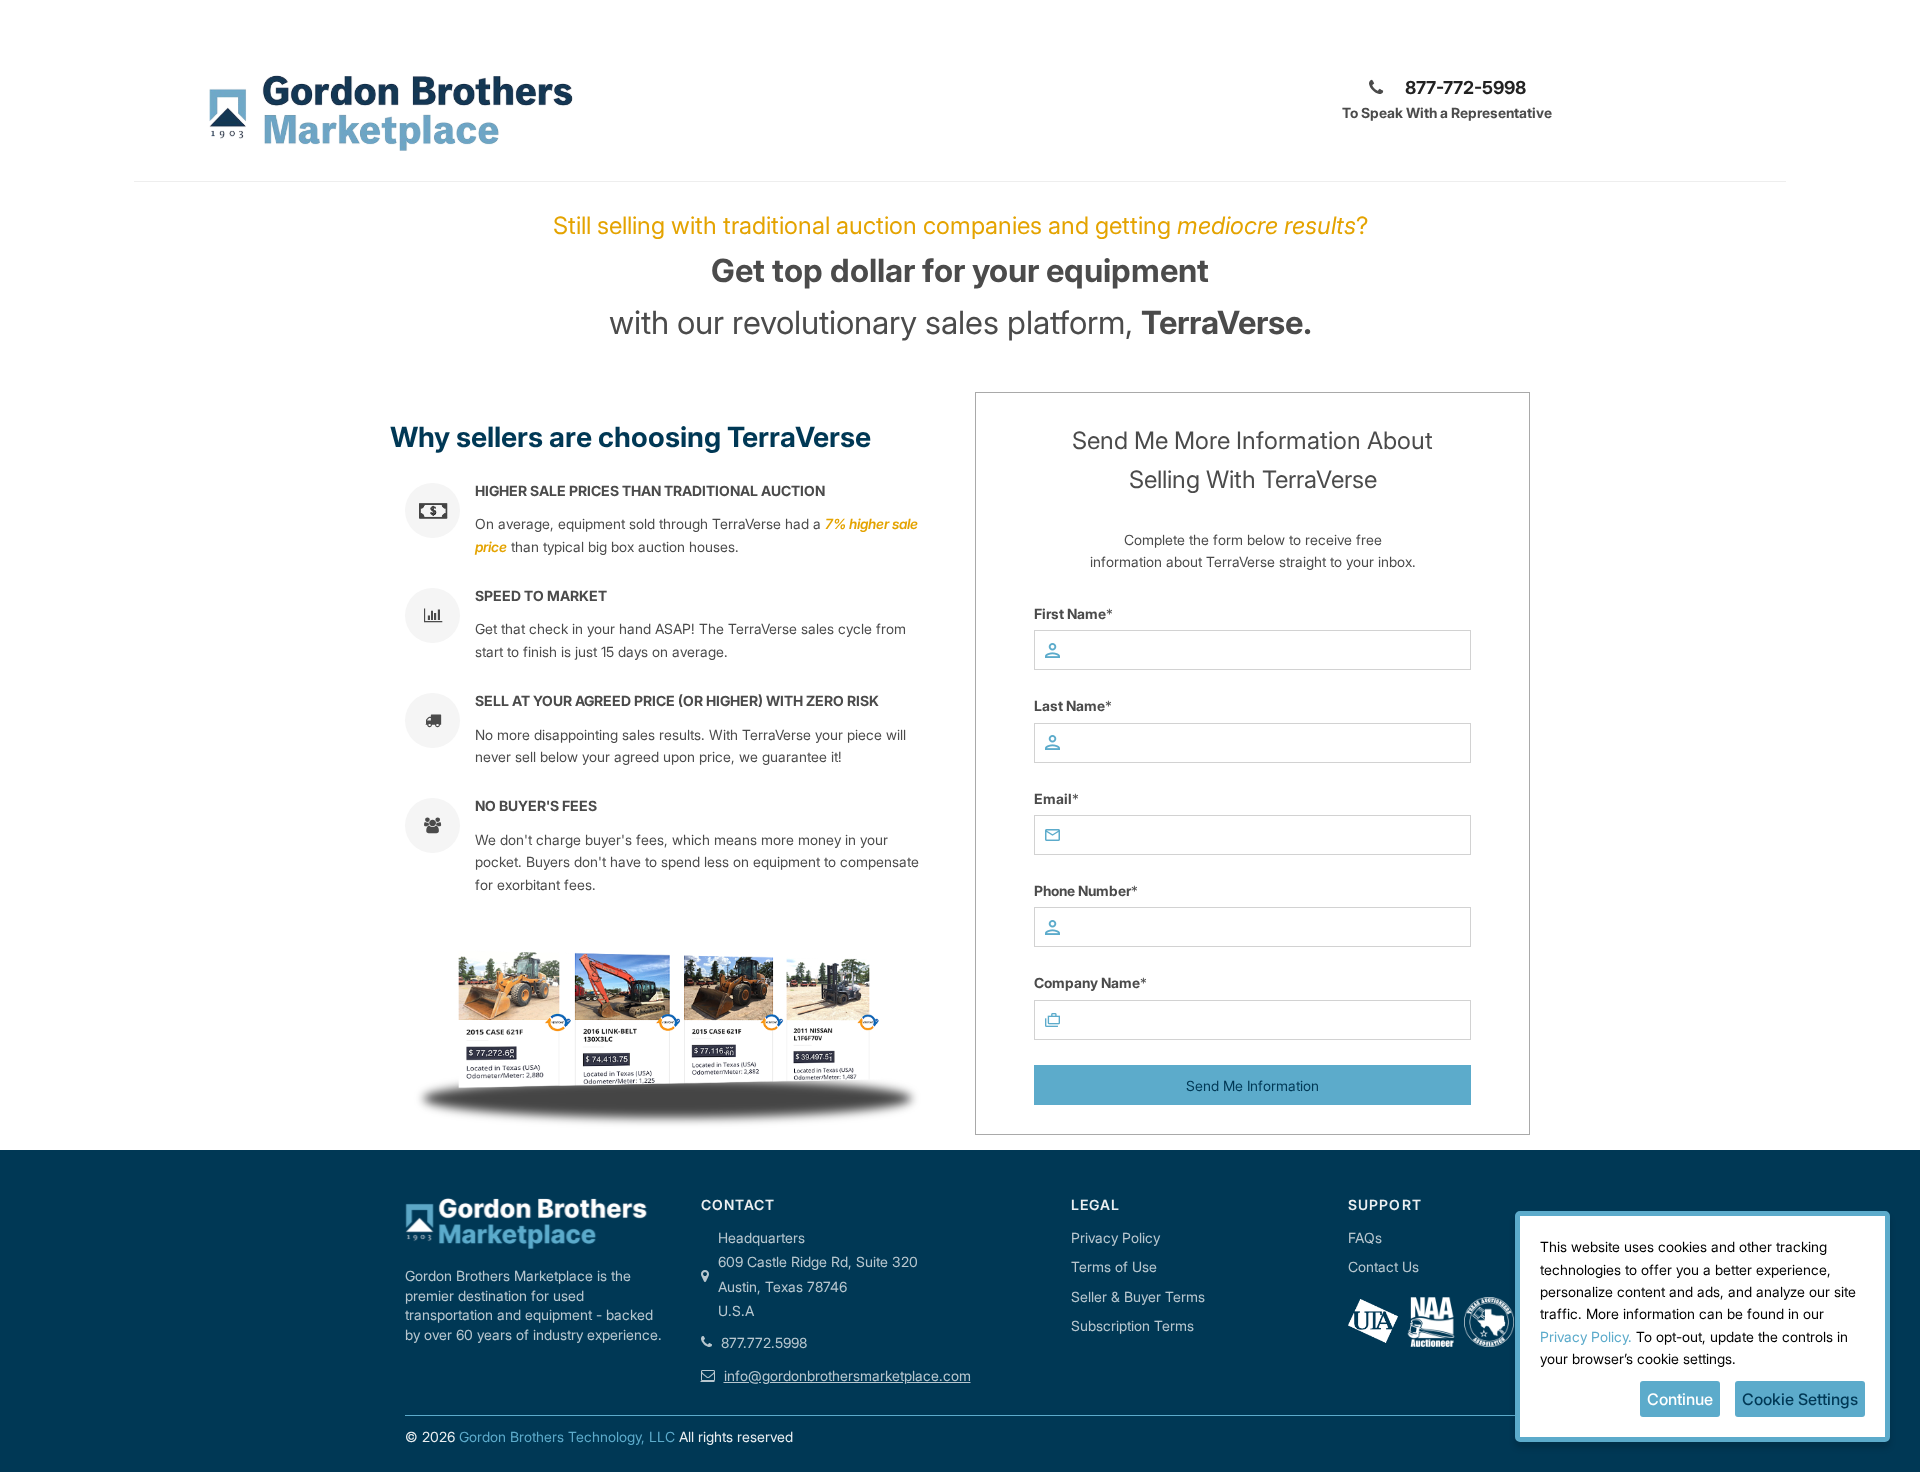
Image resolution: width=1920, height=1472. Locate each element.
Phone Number (1082, 890)
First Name (1070, 613)
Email (1053, 798)
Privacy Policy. (1586, 1336)
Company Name (1087, 982)
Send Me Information (1252, 1085)
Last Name (1069, 705)
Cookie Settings (1800, 1399)
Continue (1680, 1399)
